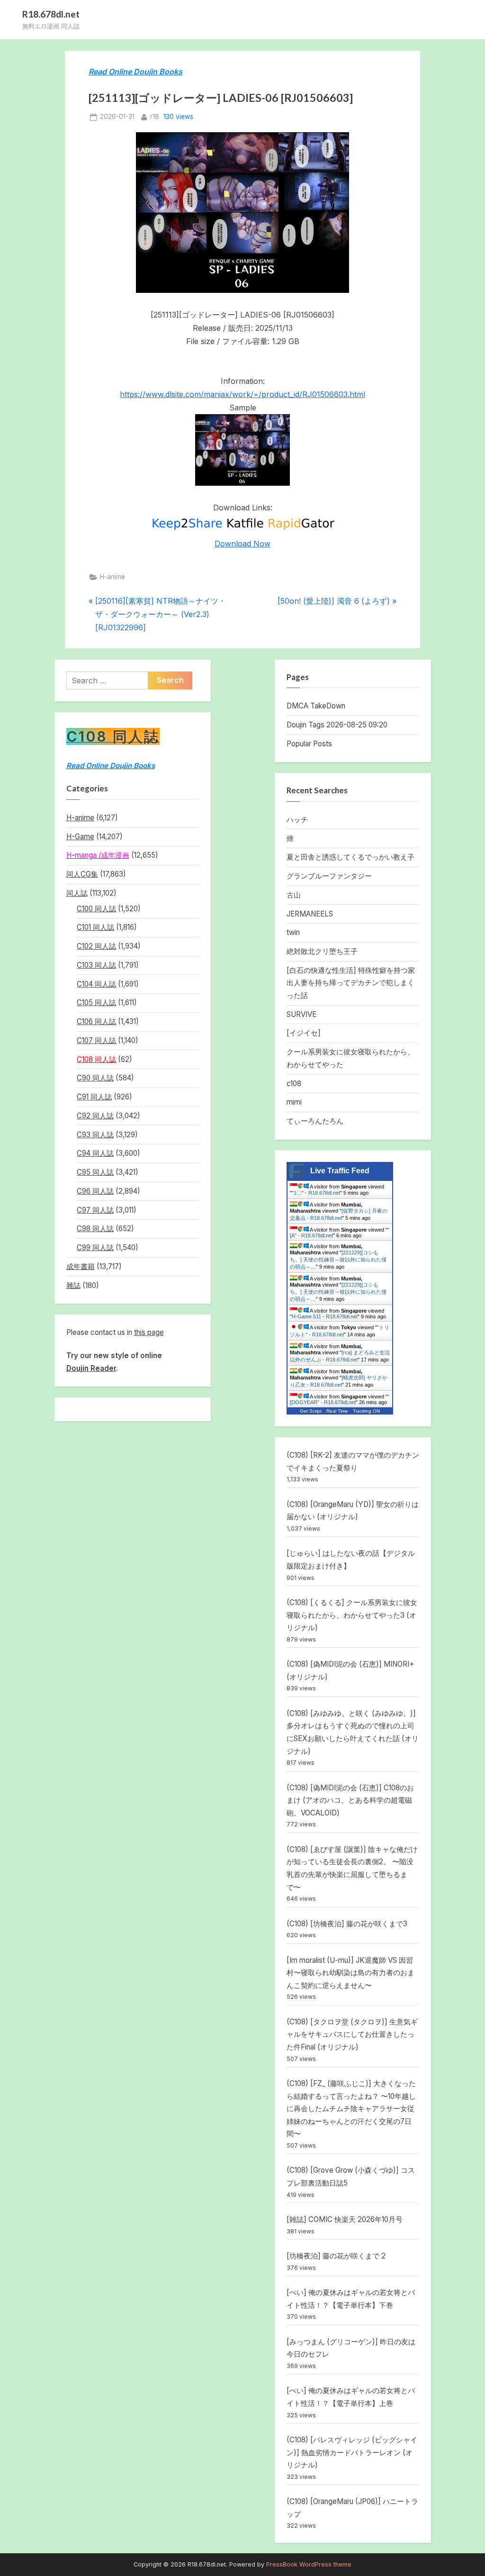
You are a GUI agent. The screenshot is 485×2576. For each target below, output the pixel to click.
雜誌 (73, 1285)
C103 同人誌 (96, 965)
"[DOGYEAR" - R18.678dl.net (340, 1399)
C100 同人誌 (96, 909)
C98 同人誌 (95, 1229)
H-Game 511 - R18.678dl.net (325, 1316)
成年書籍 (81, 1266)
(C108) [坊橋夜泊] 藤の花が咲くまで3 (347, 1924)
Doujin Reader (91, 1368)
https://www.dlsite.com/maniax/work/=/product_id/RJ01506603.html (242, 394)
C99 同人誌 (95, 1247)
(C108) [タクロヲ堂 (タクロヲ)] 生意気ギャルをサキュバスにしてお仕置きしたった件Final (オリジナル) (352, 2034)
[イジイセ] (304, 1033)
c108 (294, 1084)
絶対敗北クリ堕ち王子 (322, 951)
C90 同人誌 (95, 1078)
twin (293, 932)
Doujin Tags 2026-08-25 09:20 (337, 725)
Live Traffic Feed (340, 1171)
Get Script (311, 1411)
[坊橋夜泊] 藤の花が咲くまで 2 (336, 2256)
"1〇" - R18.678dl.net (316, 1193)
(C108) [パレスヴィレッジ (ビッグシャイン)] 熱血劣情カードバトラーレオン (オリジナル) (352, 2452)
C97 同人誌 (95, 1210)
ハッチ (297, 820)
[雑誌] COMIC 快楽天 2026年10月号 (345, 2219)
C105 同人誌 (96, 1002)
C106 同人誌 (96, 1021)
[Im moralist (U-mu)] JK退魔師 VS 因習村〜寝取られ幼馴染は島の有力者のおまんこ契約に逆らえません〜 (350, 1973)
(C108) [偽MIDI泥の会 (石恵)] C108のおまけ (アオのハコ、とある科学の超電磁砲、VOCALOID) (350, 1800)
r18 (155, 116)
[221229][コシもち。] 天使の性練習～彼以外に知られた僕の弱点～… (338, 1260)
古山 (294, 895)
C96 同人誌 (95, 1191)
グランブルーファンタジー (329, 876)
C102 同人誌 (96, 946)
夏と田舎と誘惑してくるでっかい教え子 (350, 857)
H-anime (112, 577)
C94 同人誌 (95, 1153)
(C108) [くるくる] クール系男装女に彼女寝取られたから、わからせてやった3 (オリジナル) (352, 1615)
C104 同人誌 (96, 984)
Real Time (337, 1411)
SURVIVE (301, 1014)
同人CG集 (82, 874)
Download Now (242, 544)
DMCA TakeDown (316, 706)
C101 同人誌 (95, 927)
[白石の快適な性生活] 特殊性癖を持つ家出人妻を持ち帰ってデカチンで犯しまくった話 (351, 983)
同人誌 (77, 893)
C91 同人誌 (94, 1097)
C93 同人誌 (95, 1135)
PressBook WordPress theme (309, 2564)
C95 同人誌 (95, 1172)
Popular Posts (309, 744)
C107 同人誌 (96, 1040)
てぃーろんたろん (315, 1121)
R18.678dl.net (51, 14)
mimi (294, 1102)
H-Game (80, 837)
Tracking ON (366, 1411)
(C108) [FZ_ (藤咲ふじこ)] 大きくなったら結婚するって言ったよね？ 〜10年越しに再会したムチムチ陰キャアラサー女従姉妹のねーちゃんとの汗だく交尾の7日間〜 (351, 2109)
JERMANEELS (310, 914)
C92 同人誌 (95, 1116)
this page (149, 1332)
